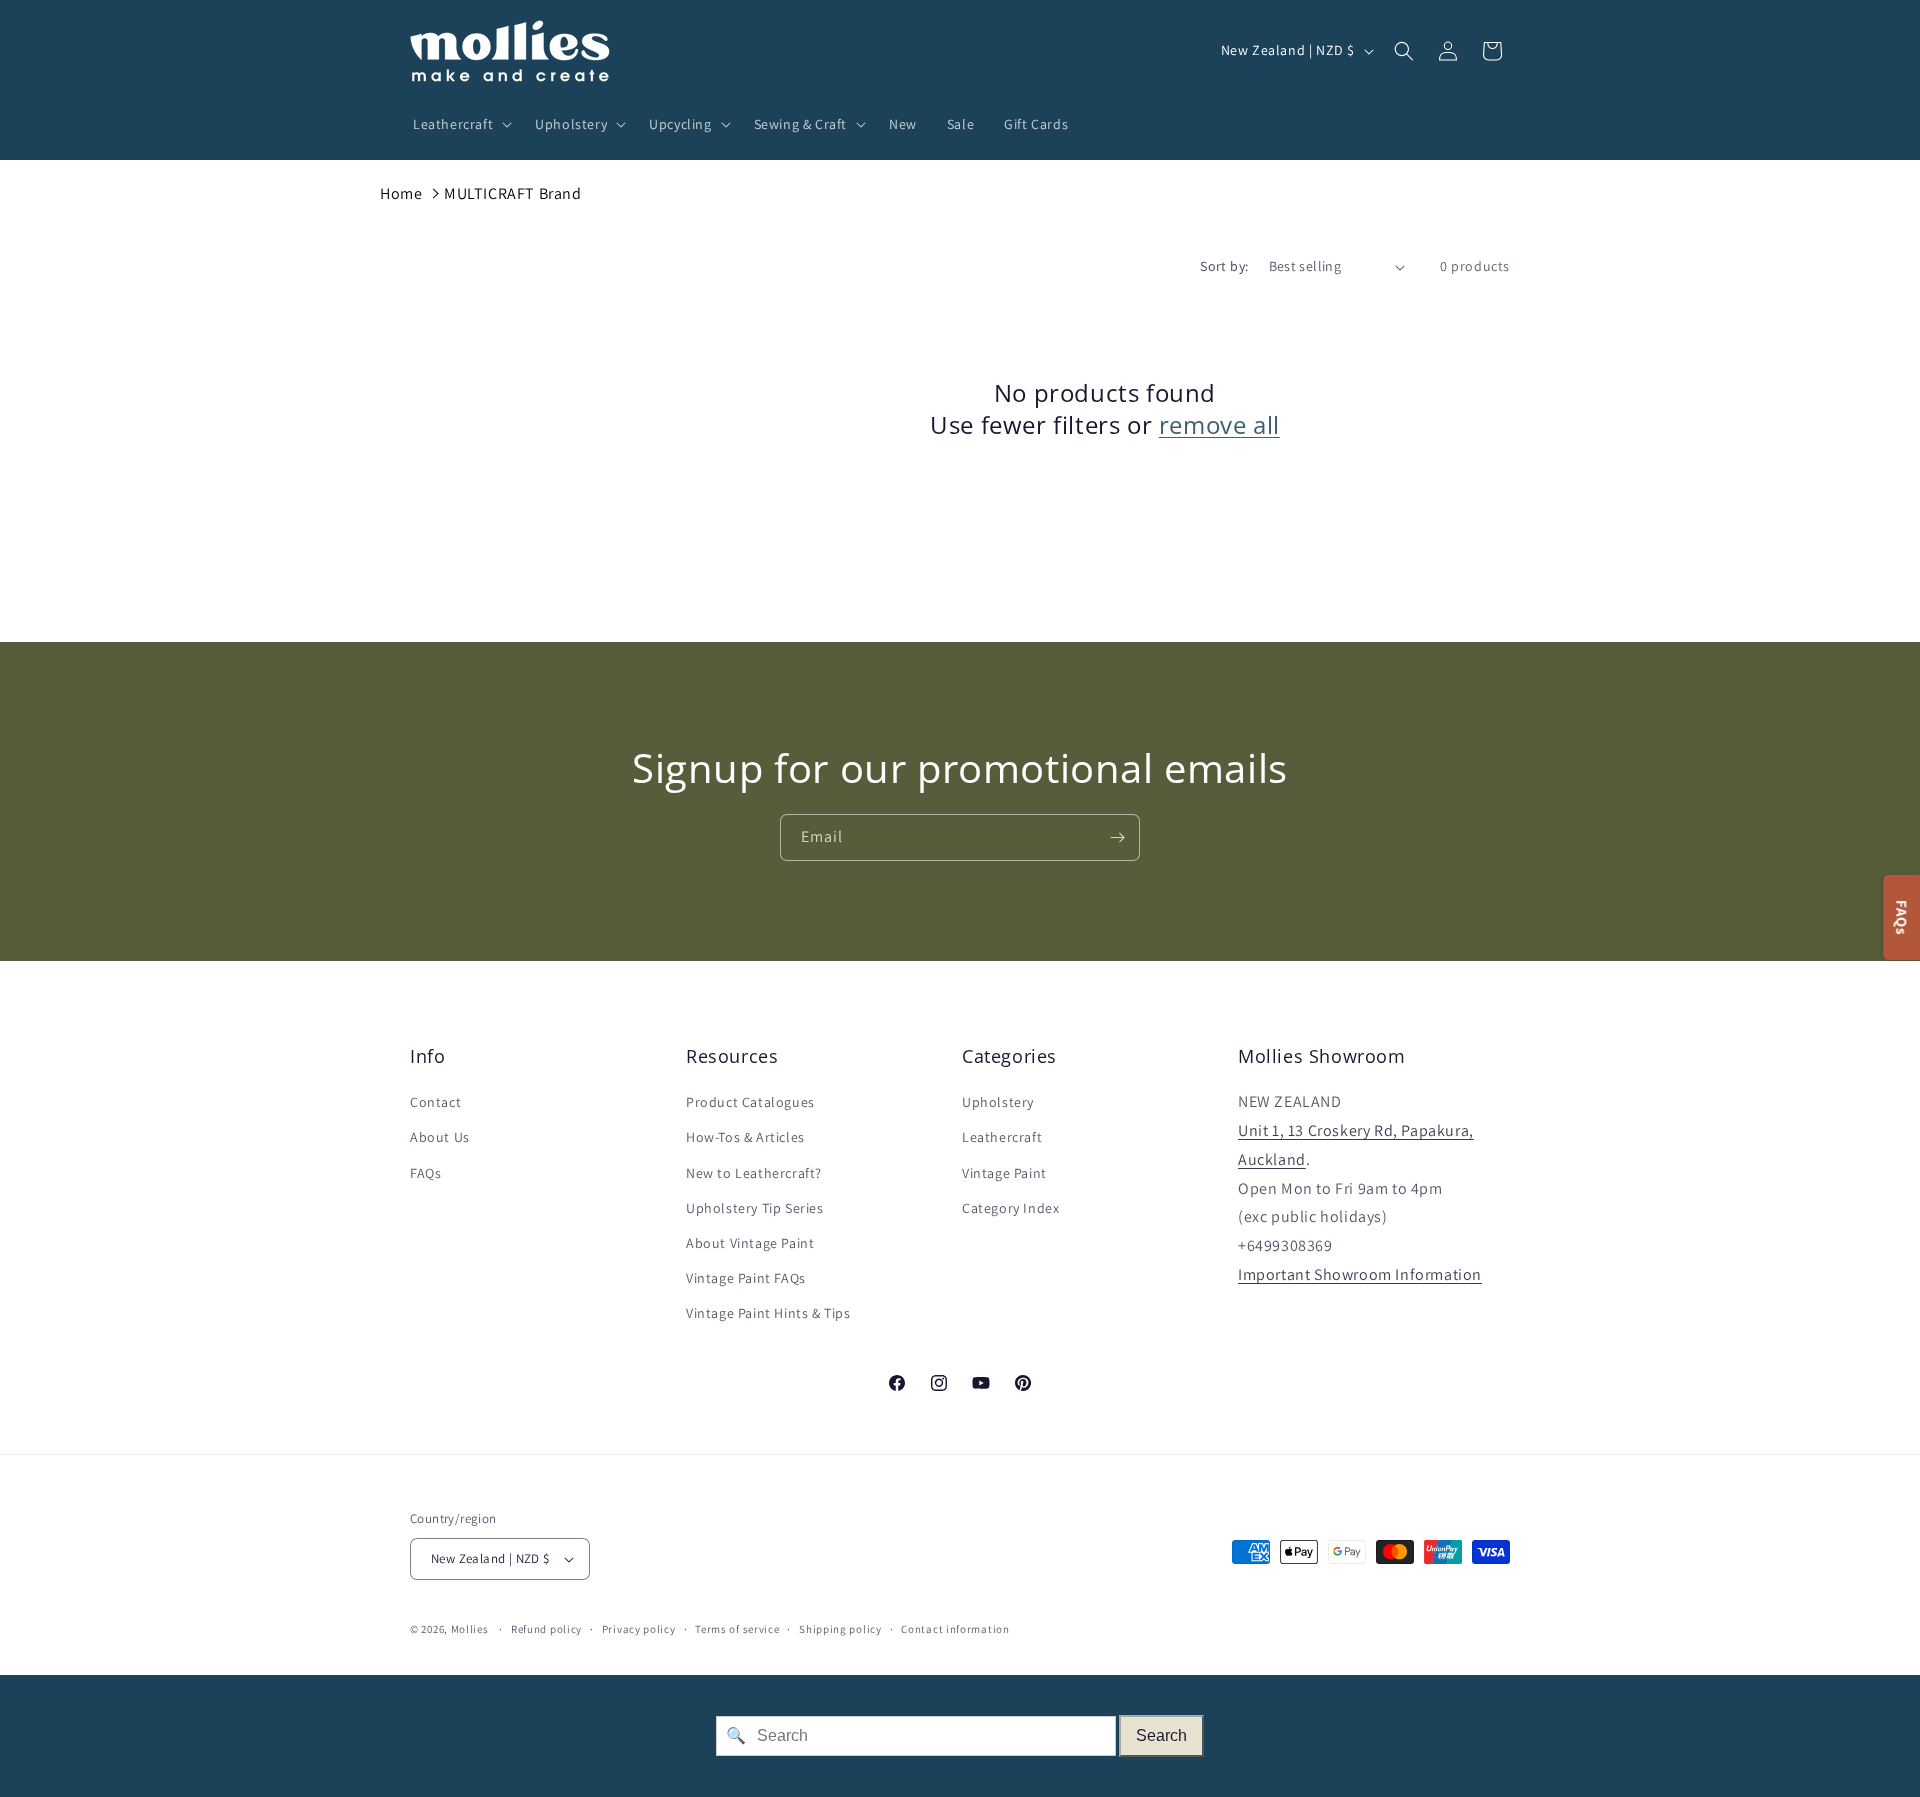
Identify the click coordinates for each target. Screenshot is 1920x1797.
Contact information (955, 1629)
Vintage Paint (1004, 1173)
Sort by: (1224, 266)
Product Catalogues (750, 1102)
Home (401, 193)
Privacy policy (639, 1629)
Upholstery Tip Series (755, 1208)
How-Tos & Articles (745, 1137)
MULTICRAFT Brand (513, 193)
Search (1161, 1735)
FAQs (425, 1173)
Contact (435, 1102)
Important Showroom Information (1360, 1274)
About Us (440, 1137)
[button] (459, 124)
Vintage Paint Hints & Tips (768, 1313)
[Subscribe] (1117, 837)
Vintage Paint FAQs (746, 1278)
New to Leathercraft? (754, 1173)
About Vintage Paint (750, 1243)
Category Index (1010, 1208)
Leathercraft (1002, 1137)
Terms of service (737, 1629)
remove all (1219, 424)
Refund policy (546, 1629)
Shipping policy (840, 1629)
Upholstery (998, 1102)
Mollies (470, 1629)
